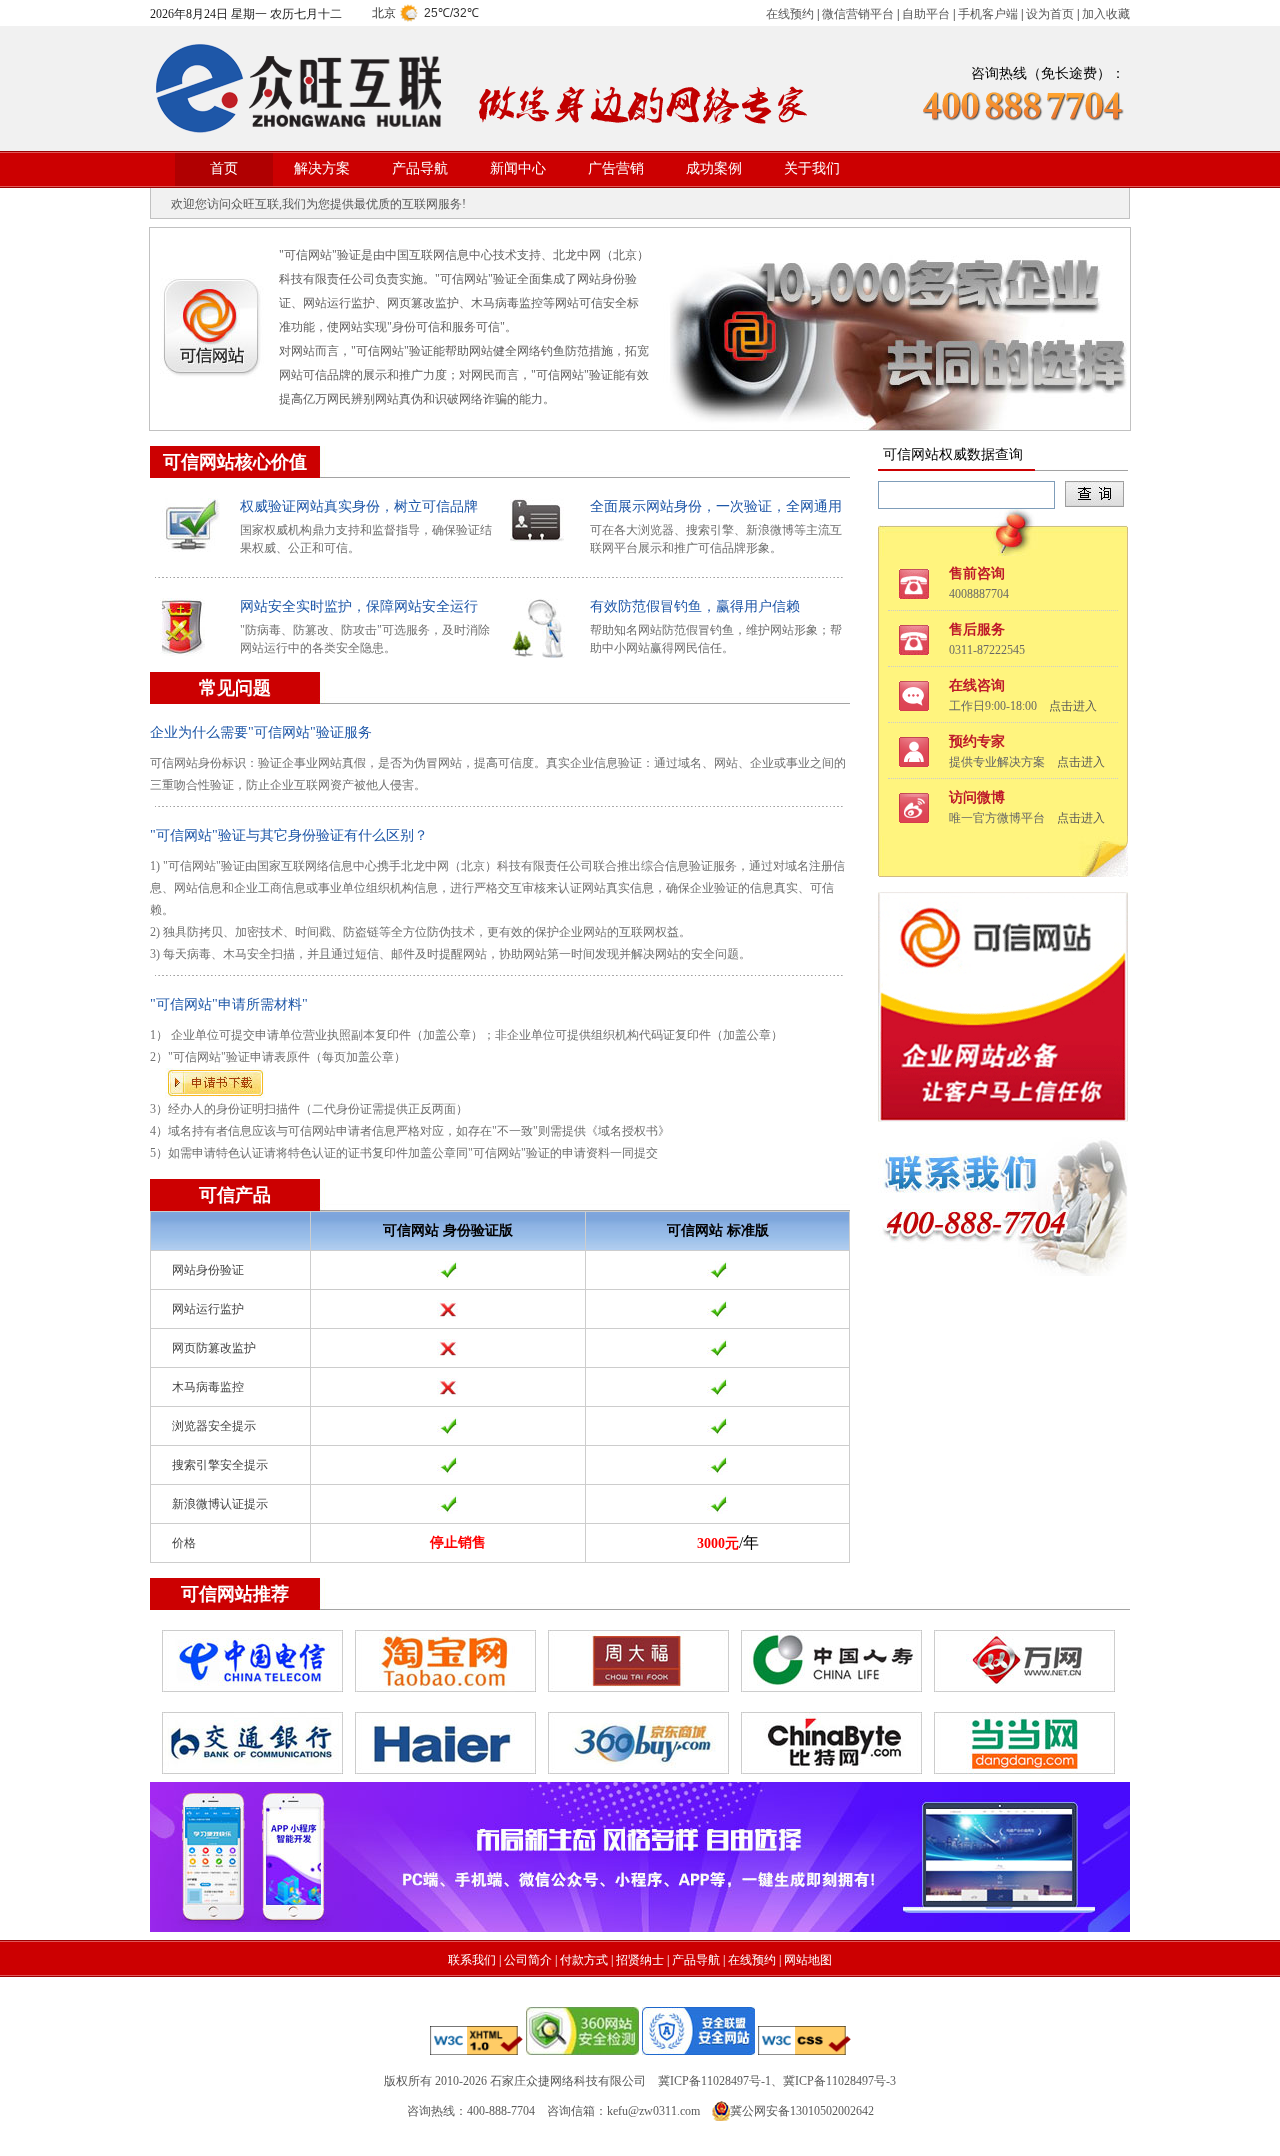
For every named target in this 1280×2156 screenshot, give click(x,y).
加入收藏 (1106, 14)
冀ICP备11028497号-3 (839, 2081)
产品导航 (420, 168)
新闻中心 (518, 168)
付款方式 (584, 1960)
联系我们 (472, 1960)
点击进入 (1073, 706)
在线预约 (790, 14)
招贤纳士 (640, 1960)
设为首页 (1050, 14)
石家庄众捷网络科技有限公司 (568, 2081)
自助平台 (926, 14)
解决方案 (322, 168)
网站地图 (808, 1960)
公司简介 (528, 1960)
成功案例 (714, 168)
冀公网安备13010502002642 (802, 2111)
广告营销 (616, 168)
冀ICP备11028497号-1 (714, 2081)
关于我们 (812, 168)
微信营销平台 (858, 14)
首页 (224, 168)
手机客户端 (988, 14)
